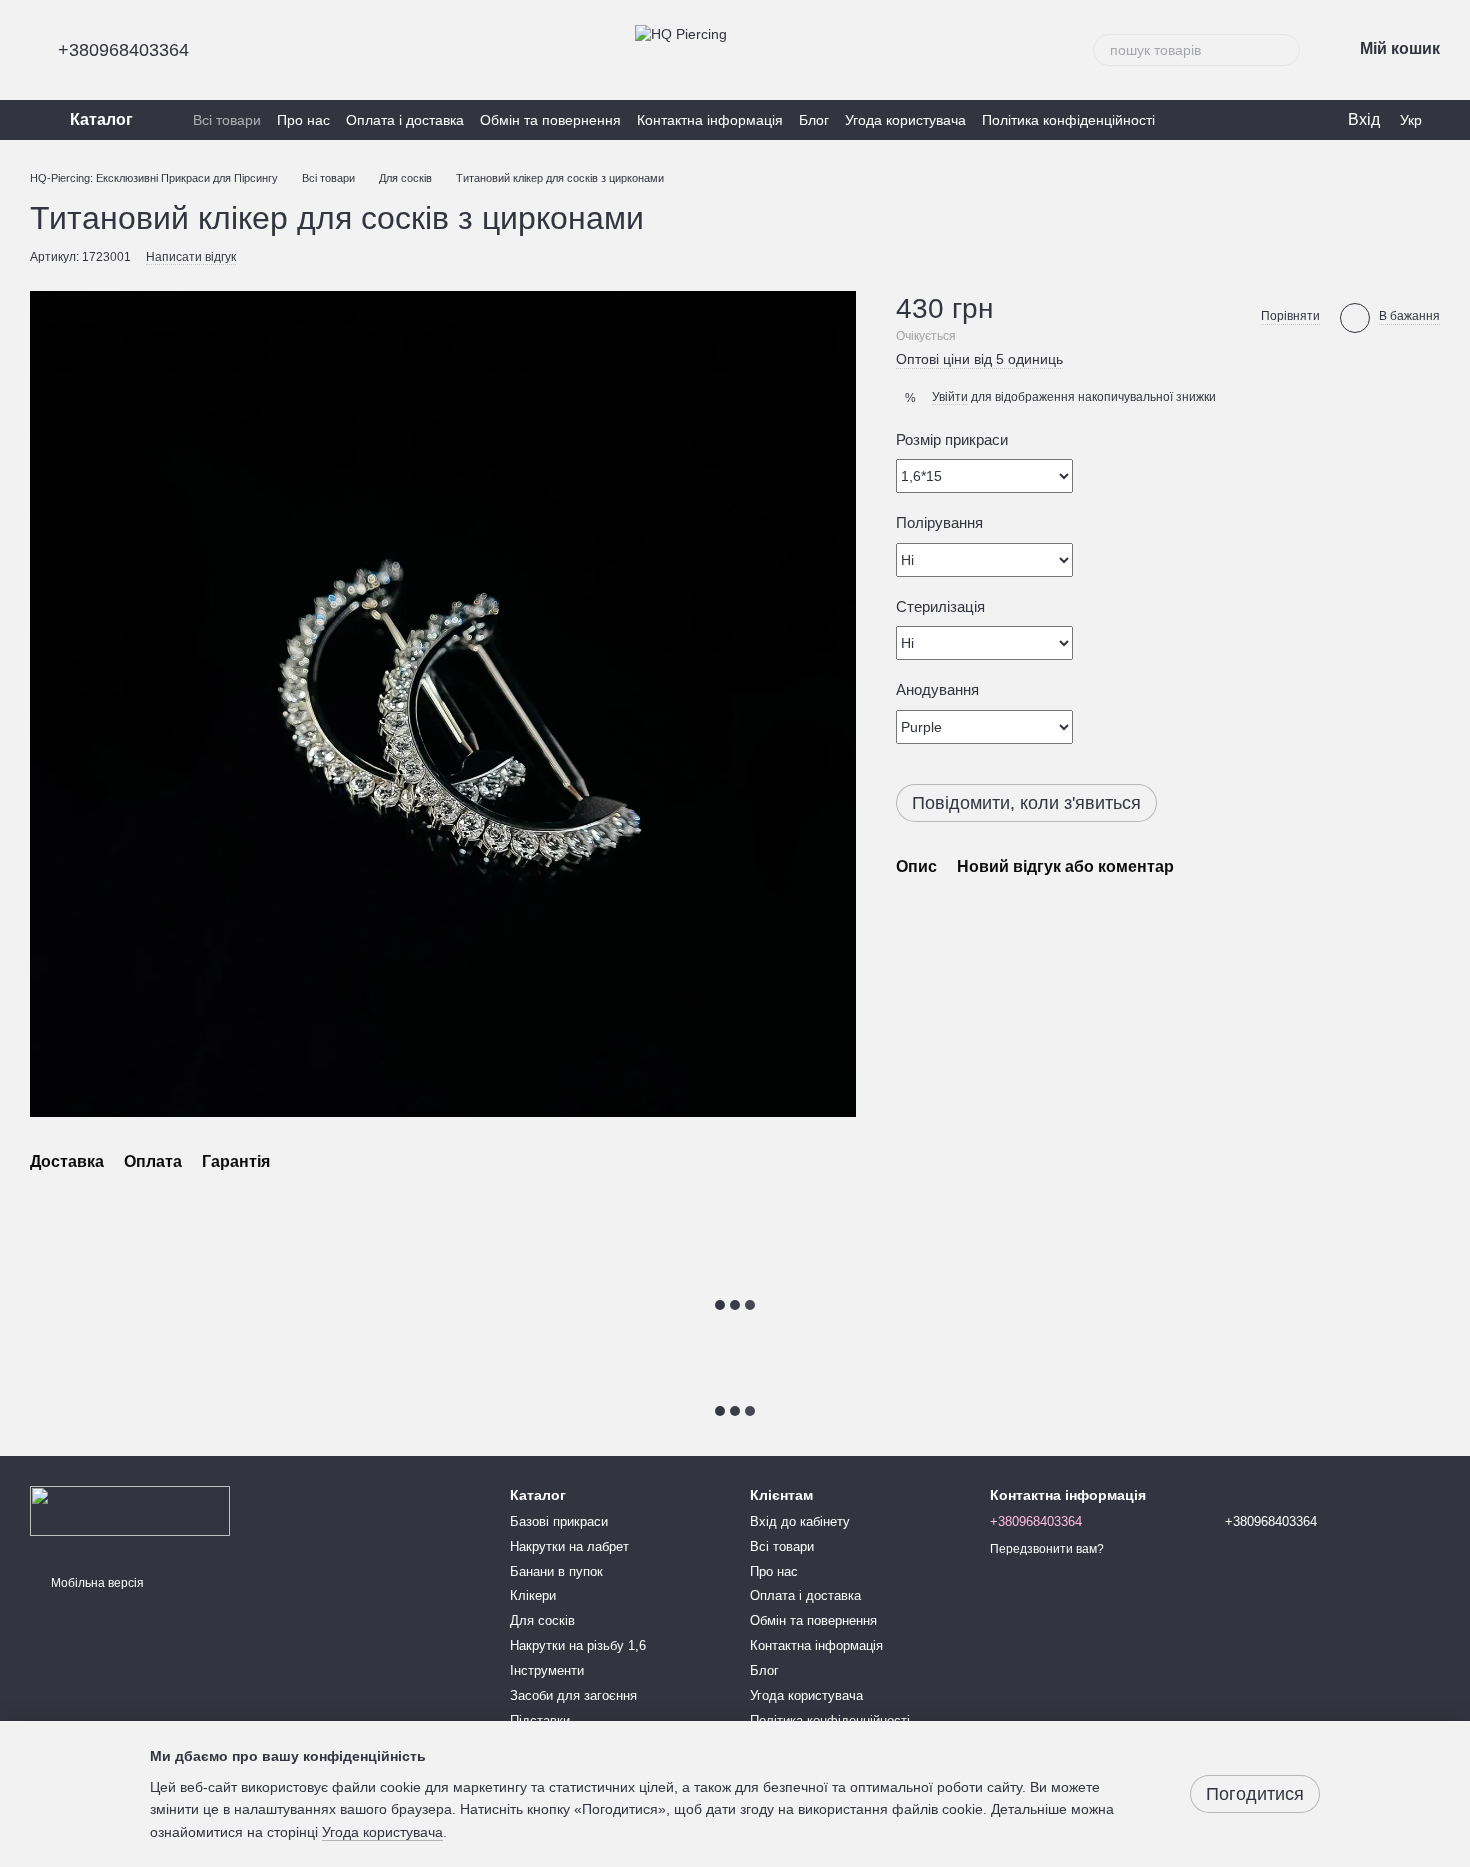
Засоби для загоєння (573, 1695)
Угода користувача (905, 120)
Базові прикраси (559, 1521)
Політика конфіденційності (1068, 120)
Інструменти (547, 1670)
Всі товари (227, 120)
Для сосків (542, 1620)
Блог (814, 120)
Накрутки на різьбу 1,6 (578, 1645)
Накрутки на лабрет (569, 1546)
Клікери (533, 1595)
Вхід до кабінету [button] (800, 1521)
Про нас (303, 120)
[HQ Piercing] (130, 1510)
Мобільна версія (96, 1583)
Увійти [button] (950, 397)
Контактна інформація (710, 120)
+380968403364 (123, 50)
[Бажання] (1250, 120)
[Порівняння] (1290, 120)
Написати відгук (191, 257)
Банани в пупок (556, 1571)
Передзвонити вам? (1047, 1549)
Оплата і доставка (405, 120)
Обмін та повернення (550, 120)
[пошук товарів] (1284, 50)
